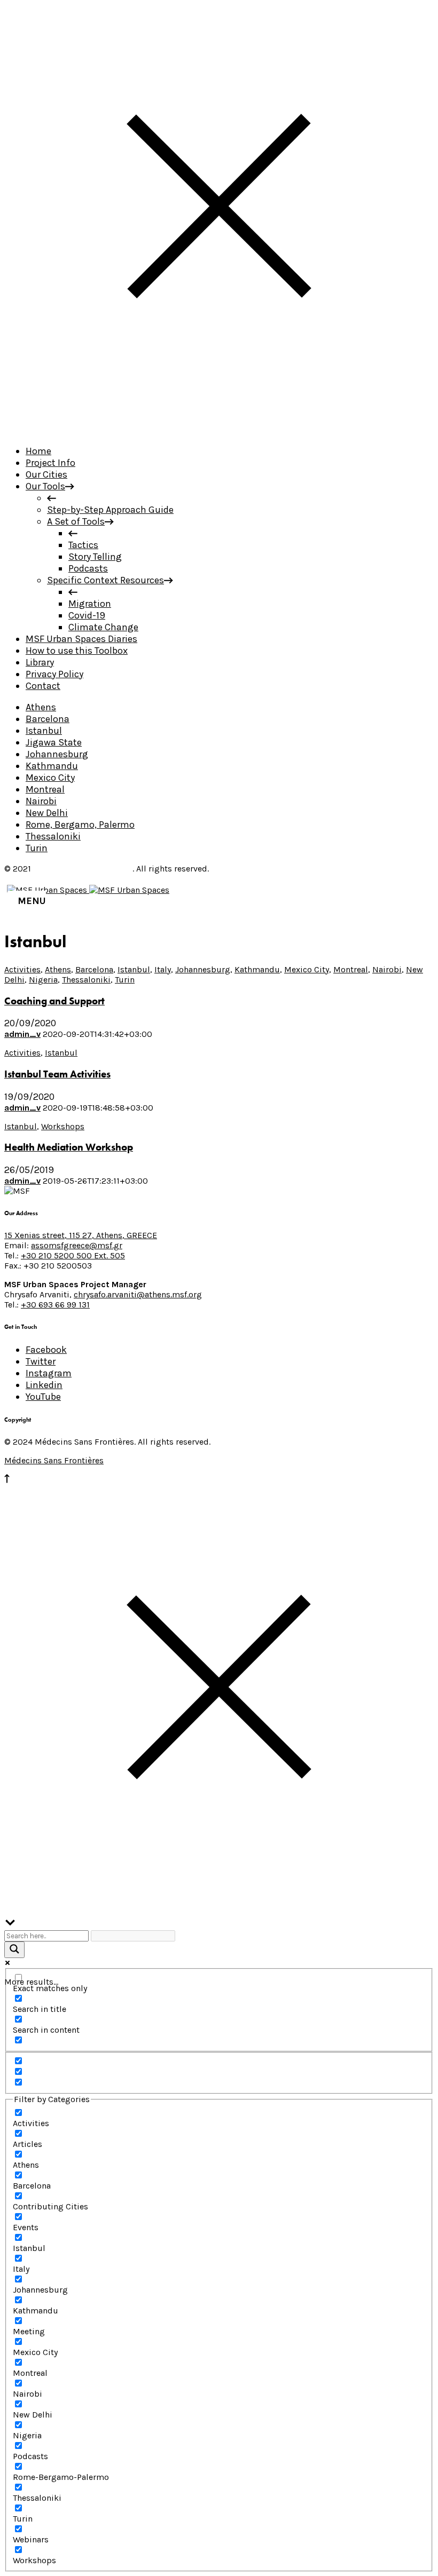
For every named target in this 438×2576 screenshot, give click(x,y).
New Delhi (47, 813)
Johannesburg (57, 754)
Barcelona (48, 719)
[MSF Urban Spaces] (88, 890)
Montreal (45, 789)
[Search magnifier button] (14, 1950)
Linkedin (44, 1385)
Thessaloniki (53, 836)
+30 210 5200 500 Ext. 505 (73, 1255)
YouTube (43, 1397)
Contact (43, 686)
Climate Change (103, 627)
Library (40, 662)
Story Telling (95, 557)
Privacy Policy (54, 674)
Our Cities (46, 474)
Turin (37, 848)
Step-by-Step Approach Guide (110, 510)
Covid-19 (87, 615)
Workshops (63, 1126)
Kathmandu (52, 766)
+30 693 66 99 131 (55, 1305)
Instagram (49, 1373)
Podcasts (88, 568)
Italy (163, 969)
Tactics (83, 545)
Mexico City (50, 778)
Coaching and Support (54, 1001)
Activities (22, 969)
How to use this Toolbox (77, 651)
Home (38, 451)
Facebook (46, 1350)
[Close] (219, 430)
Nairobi (41, 801)
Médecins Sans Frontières (83, 869)
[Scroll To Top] (7, 1480)
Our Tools (45, 486)
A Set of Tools (76, 521)
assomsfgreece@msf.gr (77, 1245)
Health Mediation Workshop (69, 1147)
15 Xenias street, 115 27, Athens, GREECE (81, 1235)
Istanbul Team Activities (57, 1074)
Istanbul (44, 731)
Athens (41, 707)
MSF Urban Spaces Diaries (81, 639)
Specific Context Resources (105, 580)
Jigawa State (54, 742)
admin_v (22, 1034)
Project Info (50, 463)
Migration (90, 604)
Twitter (41, 1361)
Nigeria (43, 980)
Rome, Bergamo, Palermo (80, 825)
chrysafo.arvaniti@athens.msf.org (138, 1294)
